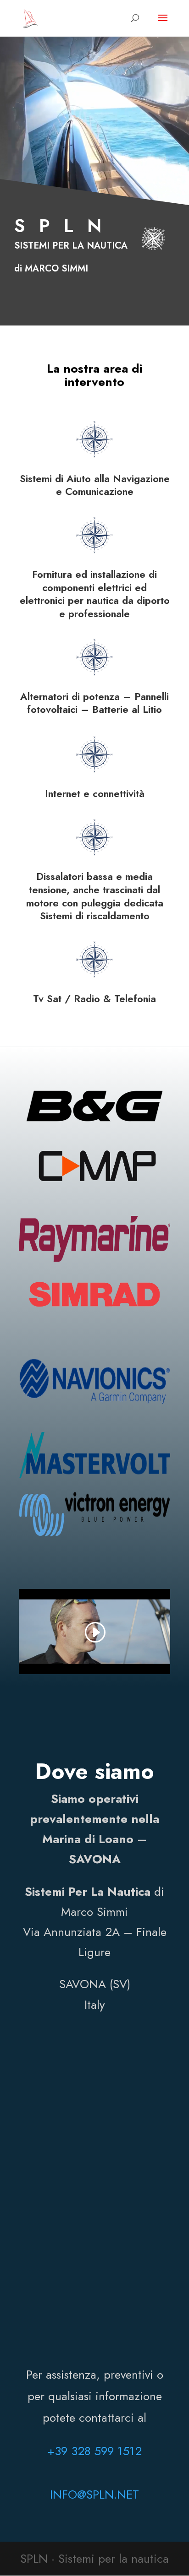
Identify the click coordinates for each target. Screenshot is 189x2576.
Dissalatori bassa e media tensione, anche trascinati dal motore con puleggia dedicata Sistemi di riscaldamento (95, 896)
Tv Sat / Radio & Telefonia (94, 999)
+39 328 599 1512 (94, 2451)
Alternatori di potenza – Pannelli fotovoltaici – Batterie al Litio (94, 703)
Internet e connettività (95, 794)
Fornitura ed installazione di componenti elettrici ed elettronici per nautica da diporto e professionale (95, 594)
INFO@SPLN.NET (94, 2495)
